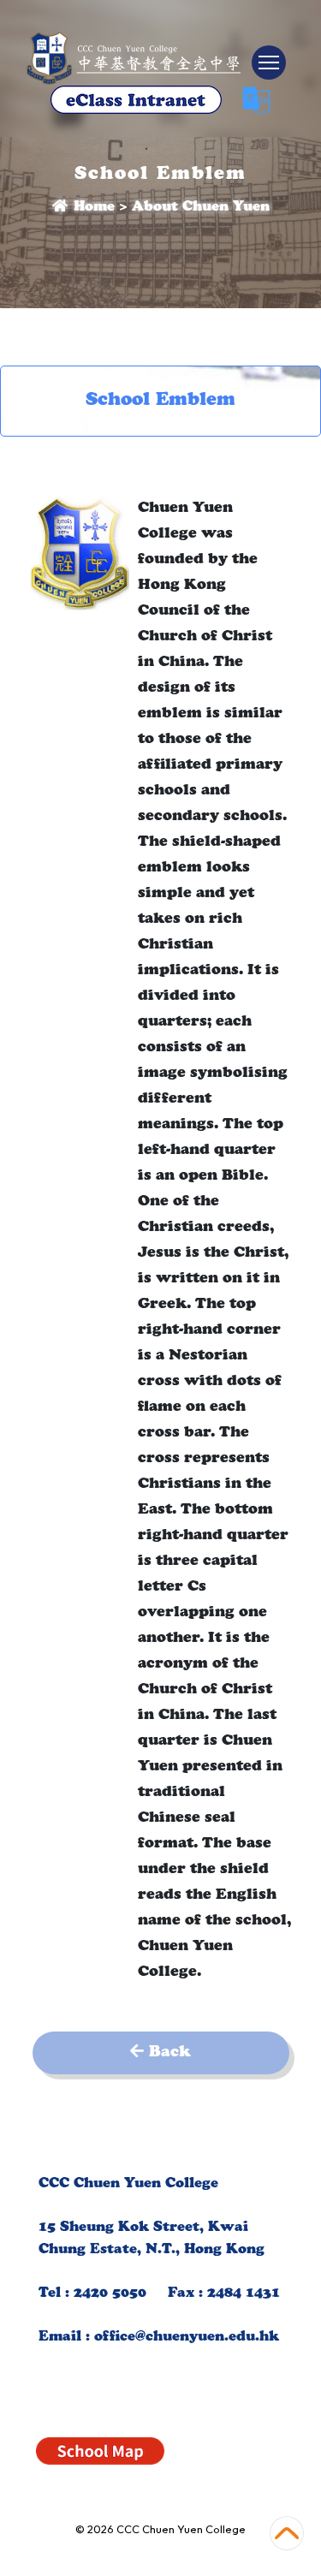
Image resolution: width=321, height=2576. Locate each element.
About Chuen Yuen (201, 208)
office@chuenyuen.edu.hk (187, 2338)
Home (92, 208)
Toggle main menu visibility (269, 62)
